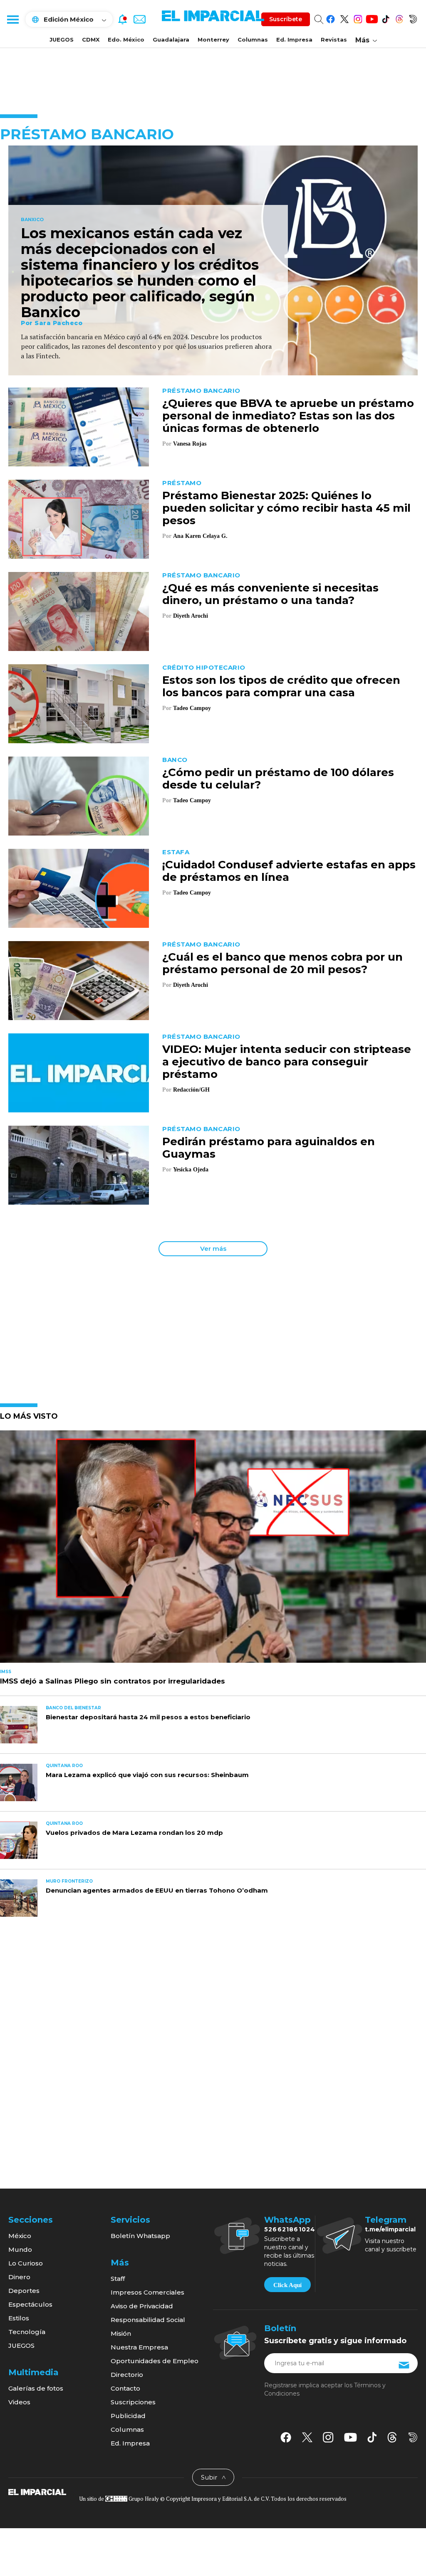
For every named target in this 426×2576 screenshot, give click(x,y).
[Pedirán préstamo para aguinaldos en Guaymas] (79, 1165)
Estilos (19, 2318)
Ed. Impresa (294, 39)
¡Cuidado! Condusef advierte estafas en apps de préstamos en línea (289, 871)
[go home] (37, 2492)
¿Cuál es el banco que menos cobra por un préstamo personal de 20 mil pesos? (282, 963)
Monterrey (213, 39)
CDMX (91, 39)
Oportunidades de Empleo (155, 2361)
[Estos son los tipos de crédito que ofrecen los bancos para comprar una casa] (79, 703)
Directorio (127, 2375)
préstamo (182, 483)
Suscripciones (133, 2402)
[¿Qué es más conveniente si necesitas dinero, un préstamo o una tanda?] (79, 611)
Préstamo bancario (201, 391)
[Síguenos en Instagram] (358, 18)
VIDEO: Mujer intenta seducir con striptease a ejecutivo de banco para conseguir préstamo (287, 1062)
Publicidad (128, 2416)
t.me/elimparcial (390, 2229)
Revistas (334, 39)
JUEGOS (62, 39)
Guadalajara (171, 39)
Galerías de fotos (36, 2388)
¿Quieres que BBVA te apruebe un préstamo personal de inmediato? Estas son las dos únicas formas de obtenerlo (288, 416)
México (20, 2236)
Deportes (24, 2291)
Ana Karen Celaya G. (200, 536)
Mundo (20, 2249)
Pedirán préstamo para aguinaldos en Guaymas (269, 1148)
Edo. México (126, 39)
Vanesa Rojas (190, 444)
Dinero (19, 2277)
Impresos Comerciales (147, 2292)
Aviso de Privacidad (142, 2306)
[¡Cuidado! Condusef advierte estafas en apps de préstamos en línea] (79, 888)
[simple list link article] (213, 1550)
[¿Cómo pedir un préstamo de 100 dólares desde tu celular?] (79, 795)
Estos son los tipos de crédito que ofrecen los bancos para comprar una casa (281, 686)
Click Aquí (287, 2285)
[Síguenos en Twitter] (344, 18)
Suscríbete (286, 19)
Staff (118, 2279)
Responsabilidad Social (148, 2320)
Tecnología (27, 2332)
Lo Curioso (26, 2263)
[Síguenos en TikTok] (385, 18)
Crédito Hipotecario (204, 667)
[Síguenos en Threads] (399, 18)
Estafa (176, 852)
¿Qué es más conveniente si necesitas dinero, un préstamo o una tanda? (270, 594)
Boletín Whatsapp (140, 2236)
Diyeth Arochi (191, 616)
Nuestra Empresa (139, 2347)
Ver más (213, 1249)
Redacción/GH (191, 1090)
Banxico (32, 220)
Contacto (125, 2388)
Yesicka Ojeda (191, 1170)
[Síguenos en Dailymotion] (413, 18)
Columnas (253, 39)
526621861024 (290, 2229)
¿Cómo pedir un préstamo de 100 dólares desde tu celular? (278, 779)
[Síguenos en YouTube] (372, 18)
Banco (175, 760)
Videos (19, 2402)
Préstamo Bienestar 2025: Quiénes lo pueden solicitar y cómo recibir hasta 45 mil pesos (286, 508)
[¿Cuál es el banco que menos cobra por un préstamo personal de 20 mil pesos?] (79, 980)
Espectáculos (30, 2304)
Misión (121, 2333)
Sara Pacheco (58, 323)
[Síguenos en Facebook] (331, 18)
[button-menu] (12, 19)
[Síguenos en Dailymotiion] (413, 2437)
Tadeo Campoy (192, 708)
